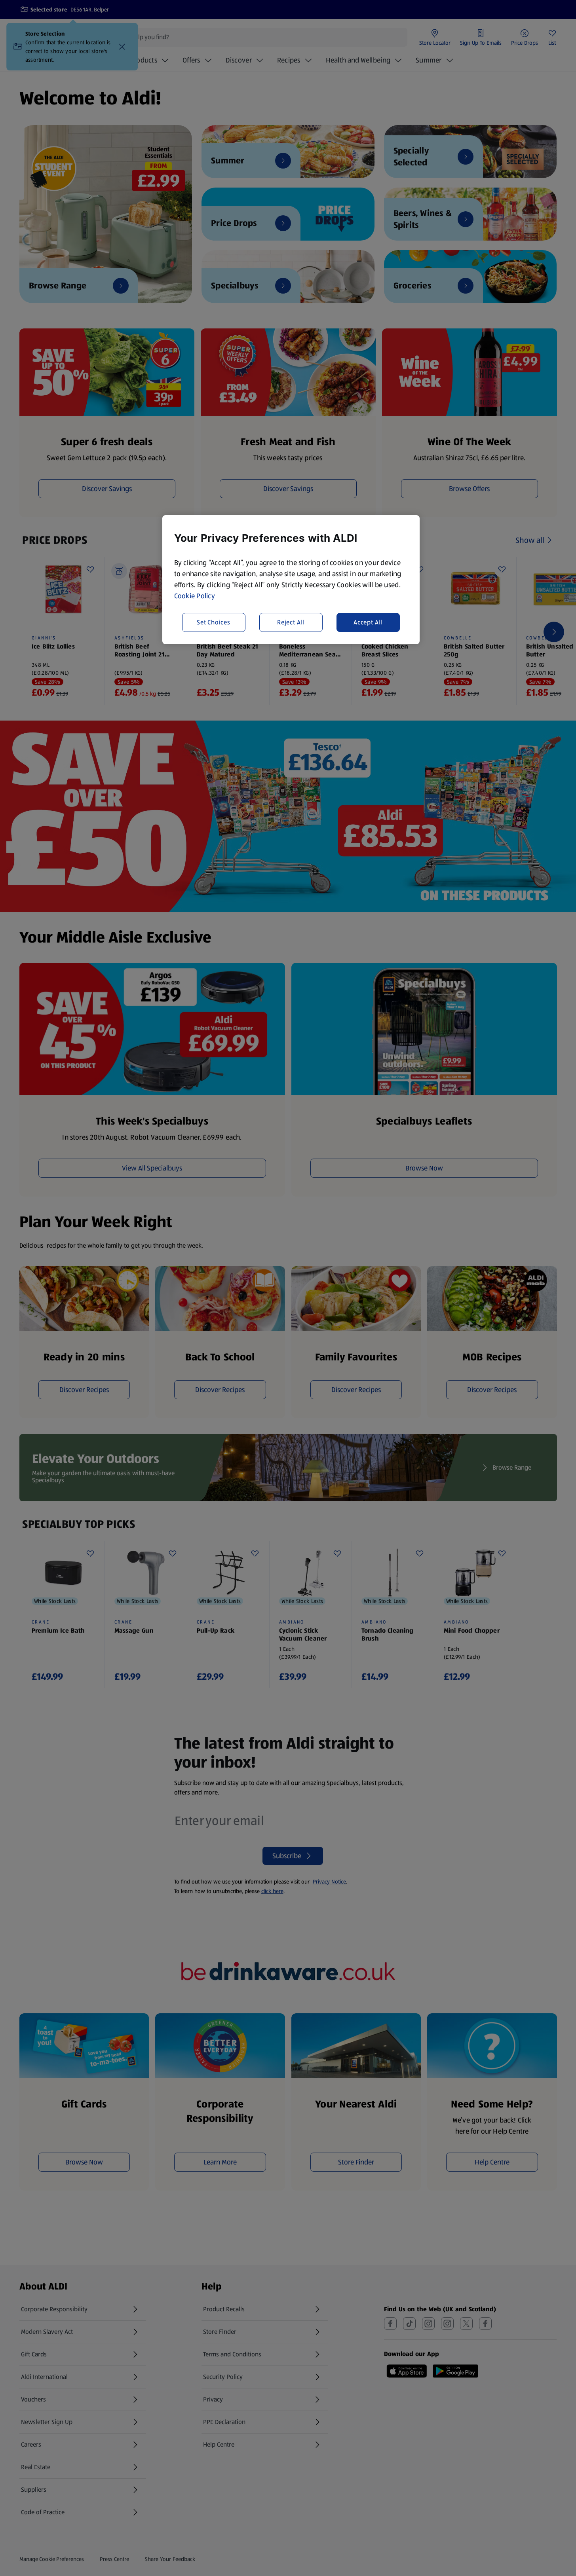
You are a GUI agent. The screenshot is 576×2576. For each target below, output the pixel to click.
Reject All (291, 622)
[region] (291, 580)
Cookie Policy (195, 596)
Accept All (368, 622)
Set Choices (214, 622)
